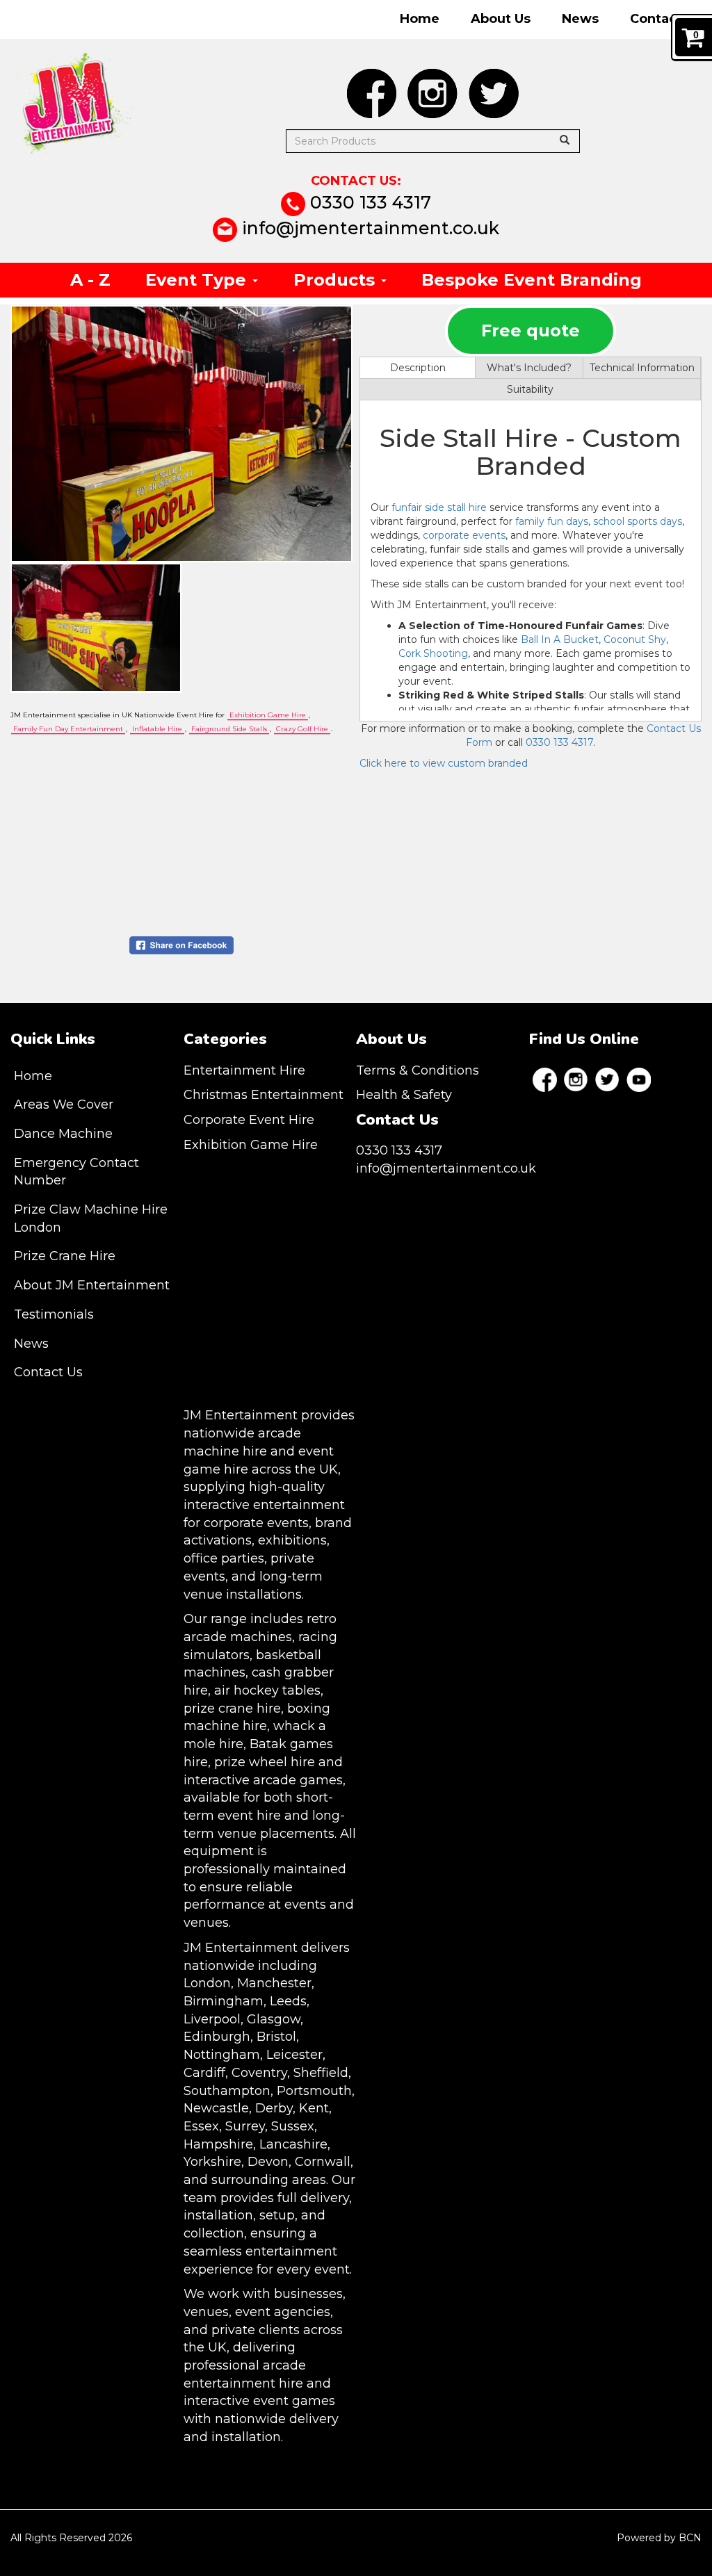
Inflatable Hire (157, 729)
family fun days (552, 521)
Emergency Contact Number (76, 1172)
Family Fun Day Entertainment (68, 729)
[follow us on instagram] (432, 93)
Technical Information (642, 368)
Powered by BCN (659, 2538)
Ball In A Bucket (560, 639)
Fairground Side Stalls (229, 729)
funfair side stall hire (439, 507)
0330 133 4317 (368, 202)
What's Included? (529, 368)
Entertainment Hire (244, 1070)
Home (420, 19)
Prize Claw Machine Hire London (91, 1218)
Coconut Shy (635, 639)
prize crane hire (232, 1709)
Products (337, 280)
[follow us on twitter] (494, 93)
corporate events (464, 535)
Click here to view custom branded (444, 763)
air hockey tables (267, 1690)
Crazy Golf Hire (302, 729)
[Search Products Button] (565, 140)
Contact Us (666, 19)
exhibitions (292, 1540)
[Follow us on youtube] (639, 1080)
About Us (501, 19)
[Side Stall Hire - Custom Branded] (181, 434)
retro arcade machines (260, 1628)
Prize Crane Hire (65, 1256)
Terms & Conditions (418, 1070)
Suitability (530, 389)
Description (418, 368)
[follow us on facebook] (372, 93)
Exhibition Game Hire (268, 715)
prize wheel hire (265, 1762)
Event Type (198, 280)
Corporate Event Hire (249, 1120)
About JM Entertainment (92, 1285)
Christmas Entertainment (264, 1095)
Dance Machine (63, 1134)
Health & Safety (404, 1095)
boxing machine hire (257, 1718)
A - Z (90, 280)
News (580, 19)
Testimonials (54, 1314)
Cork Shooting (433, 653)
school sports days (638, 521)
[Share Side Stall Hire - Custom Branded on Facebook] (181, 945)
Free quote (531, 331)
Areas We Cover (64, 1104)
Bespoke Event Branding (532, 280)
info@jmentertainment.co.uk (368, 228)
